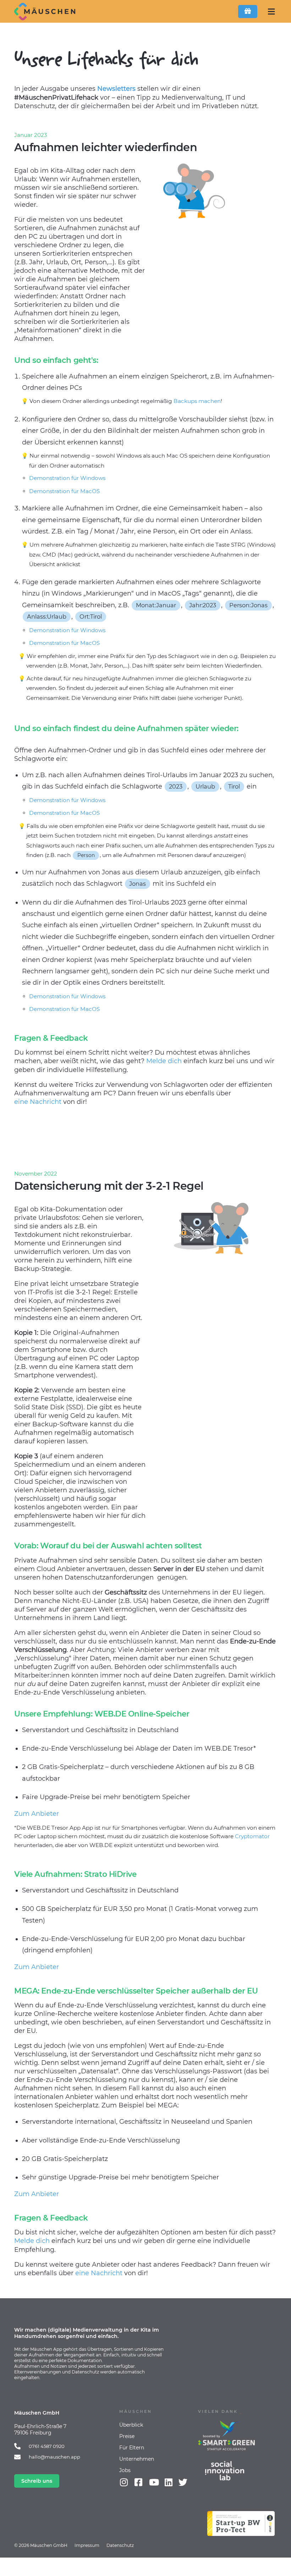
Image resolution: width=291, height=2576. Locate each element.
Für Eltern (132, 2448)
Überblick (131, 2425)
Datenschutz (120, 2545)
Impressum (87, 2545)
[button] (271, 12)
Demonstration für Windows (67, 478)
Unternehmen (137, 2459)
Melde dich (164, 1061)
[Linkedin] (168, 2482)
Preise (127, 2436)
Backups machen (199, 401)
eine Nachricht (38, 1102)
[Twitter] (183, 2482)
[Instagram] (124, 2482)
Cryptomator (252, 1836)
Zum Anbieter (37, 1814)
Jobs (125, 2470)
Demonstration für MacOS (64, 491)
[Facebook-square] (138, 2482)
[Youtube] (154, 2482)
